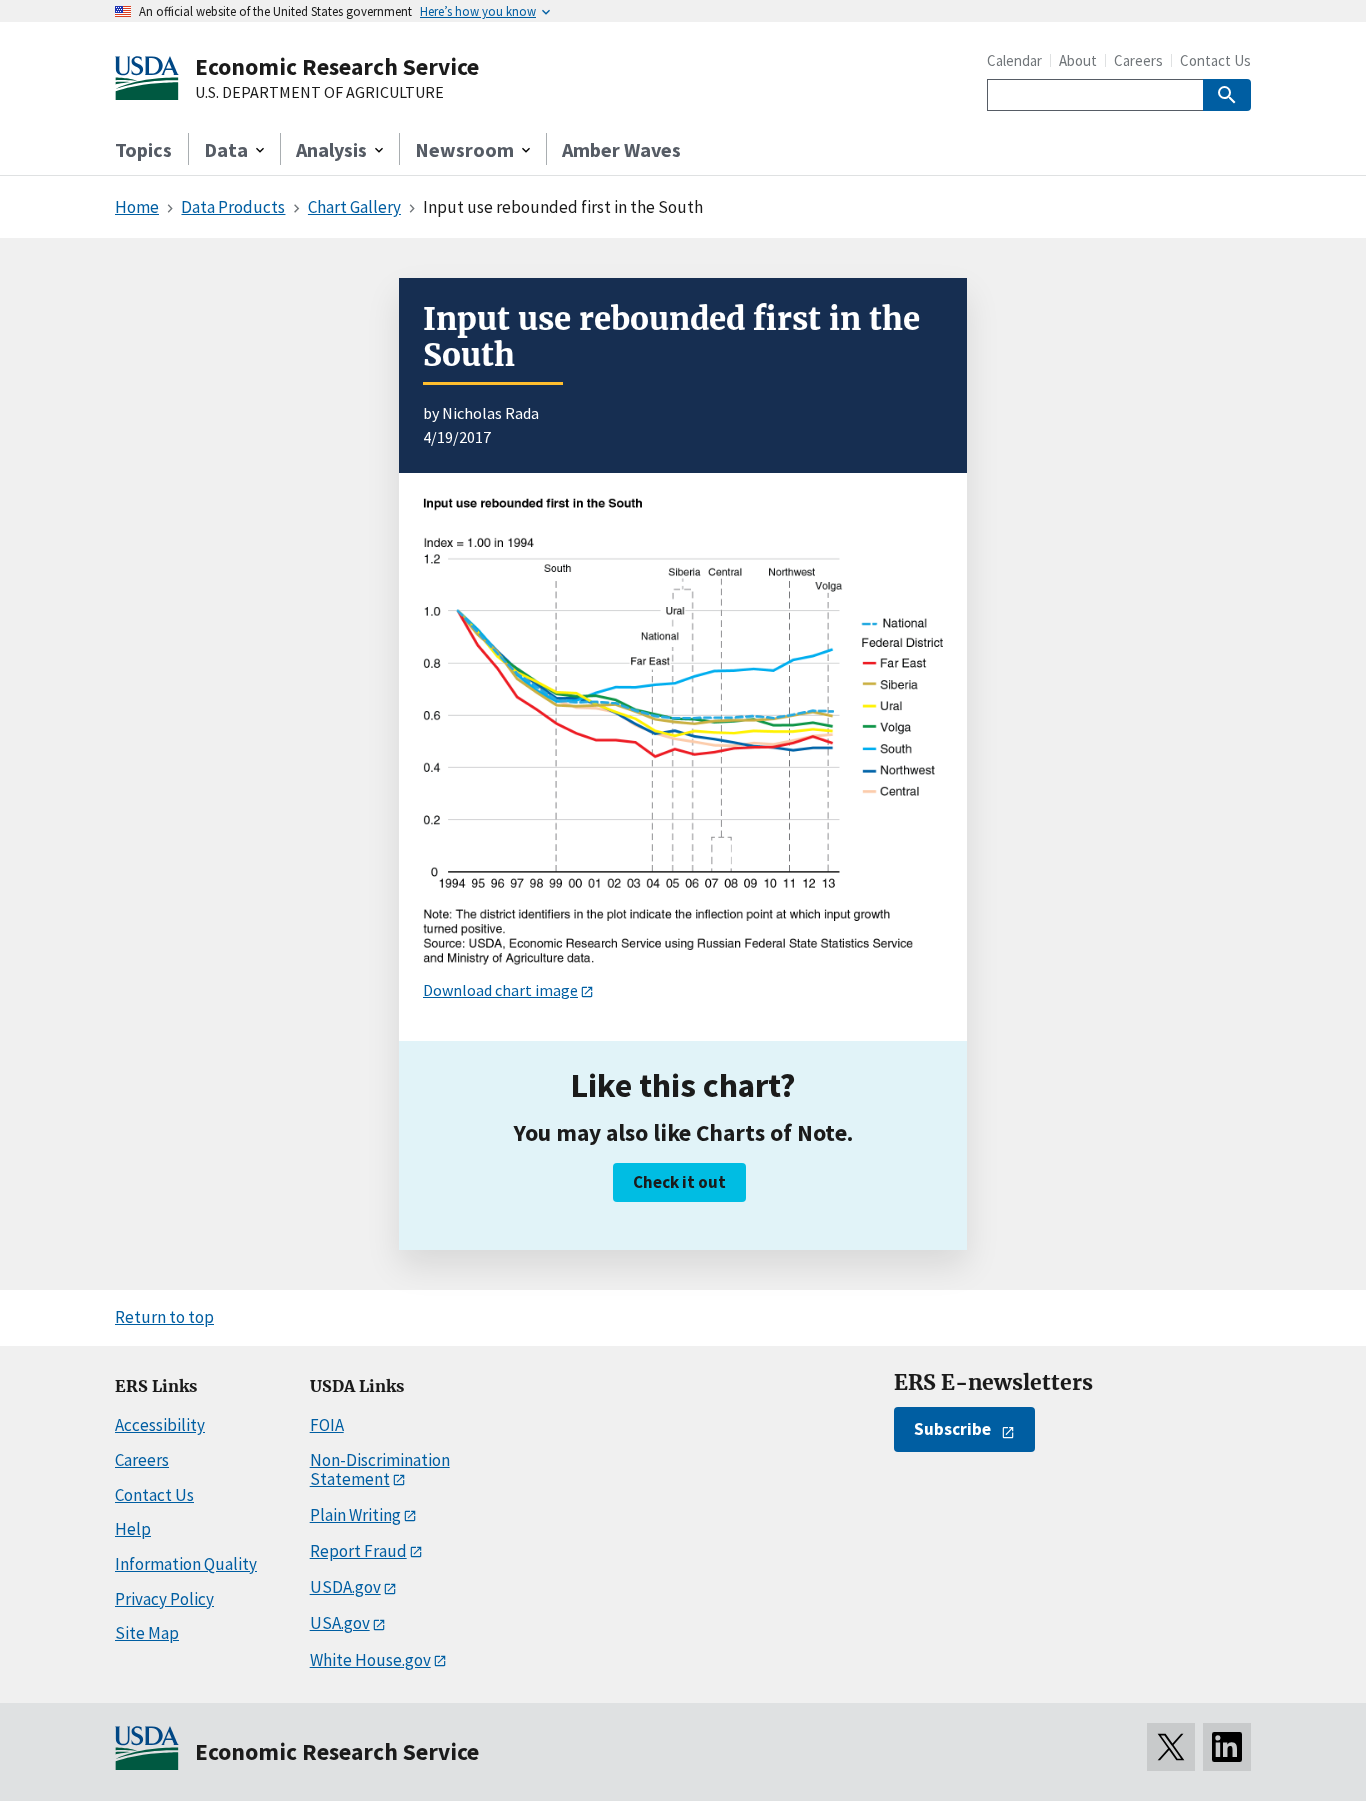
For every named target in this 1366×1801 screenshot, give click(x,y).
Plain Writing (355, 1515)
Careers (1138, 60)
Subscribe (952, 1429)
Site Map (147, 1633)
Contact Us (1215, 60)
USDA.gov (345, 1587)
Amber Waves (621, 149)
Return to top (164, 1317)
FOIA (327, 1425)
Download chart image (500, 990)
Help (133, 1529)
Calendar (1014, 60)
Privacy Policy (164, 1599)
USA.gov (340, 1623)
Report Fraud (358, 1551)
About (1078, 60)
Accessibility (160, 1425)
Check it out (679, 1182)
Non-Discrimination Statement (380, 1469)
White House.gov (370, 1660)
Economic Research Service (337, 66)
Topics (143, 149)
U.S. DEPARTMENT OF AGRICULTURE (319, 93)
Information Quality (186, 1564)
